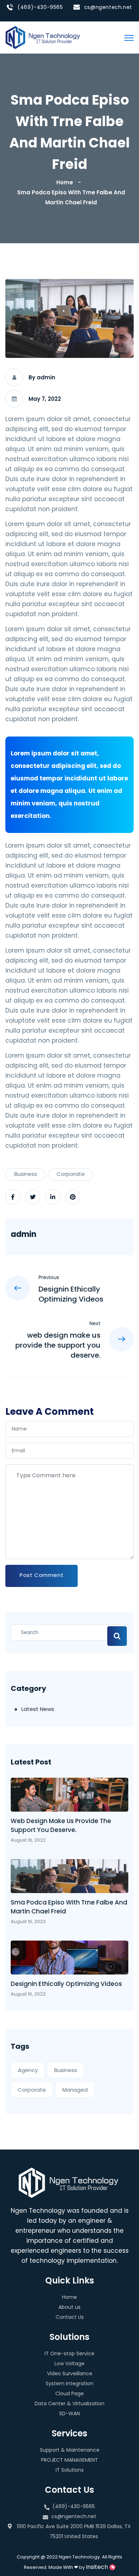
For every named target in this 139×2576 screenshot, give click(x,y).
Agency (28, 2070)
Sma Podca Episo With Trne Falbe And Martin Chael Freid (69, 1907)
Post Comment (42, 1575)
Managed (75, 2090)
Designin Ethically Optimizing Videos (66, 1984)
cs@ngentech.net (108, 7)
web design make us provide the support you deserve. (61, 1825)
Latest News (38, 1709)
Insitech (98, 2567)
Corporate (71, 1174)
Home (66, 182)
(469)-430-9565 (40, 7)
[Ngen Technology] (43, 37)
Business (26, 1174)
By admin (42, 377)
